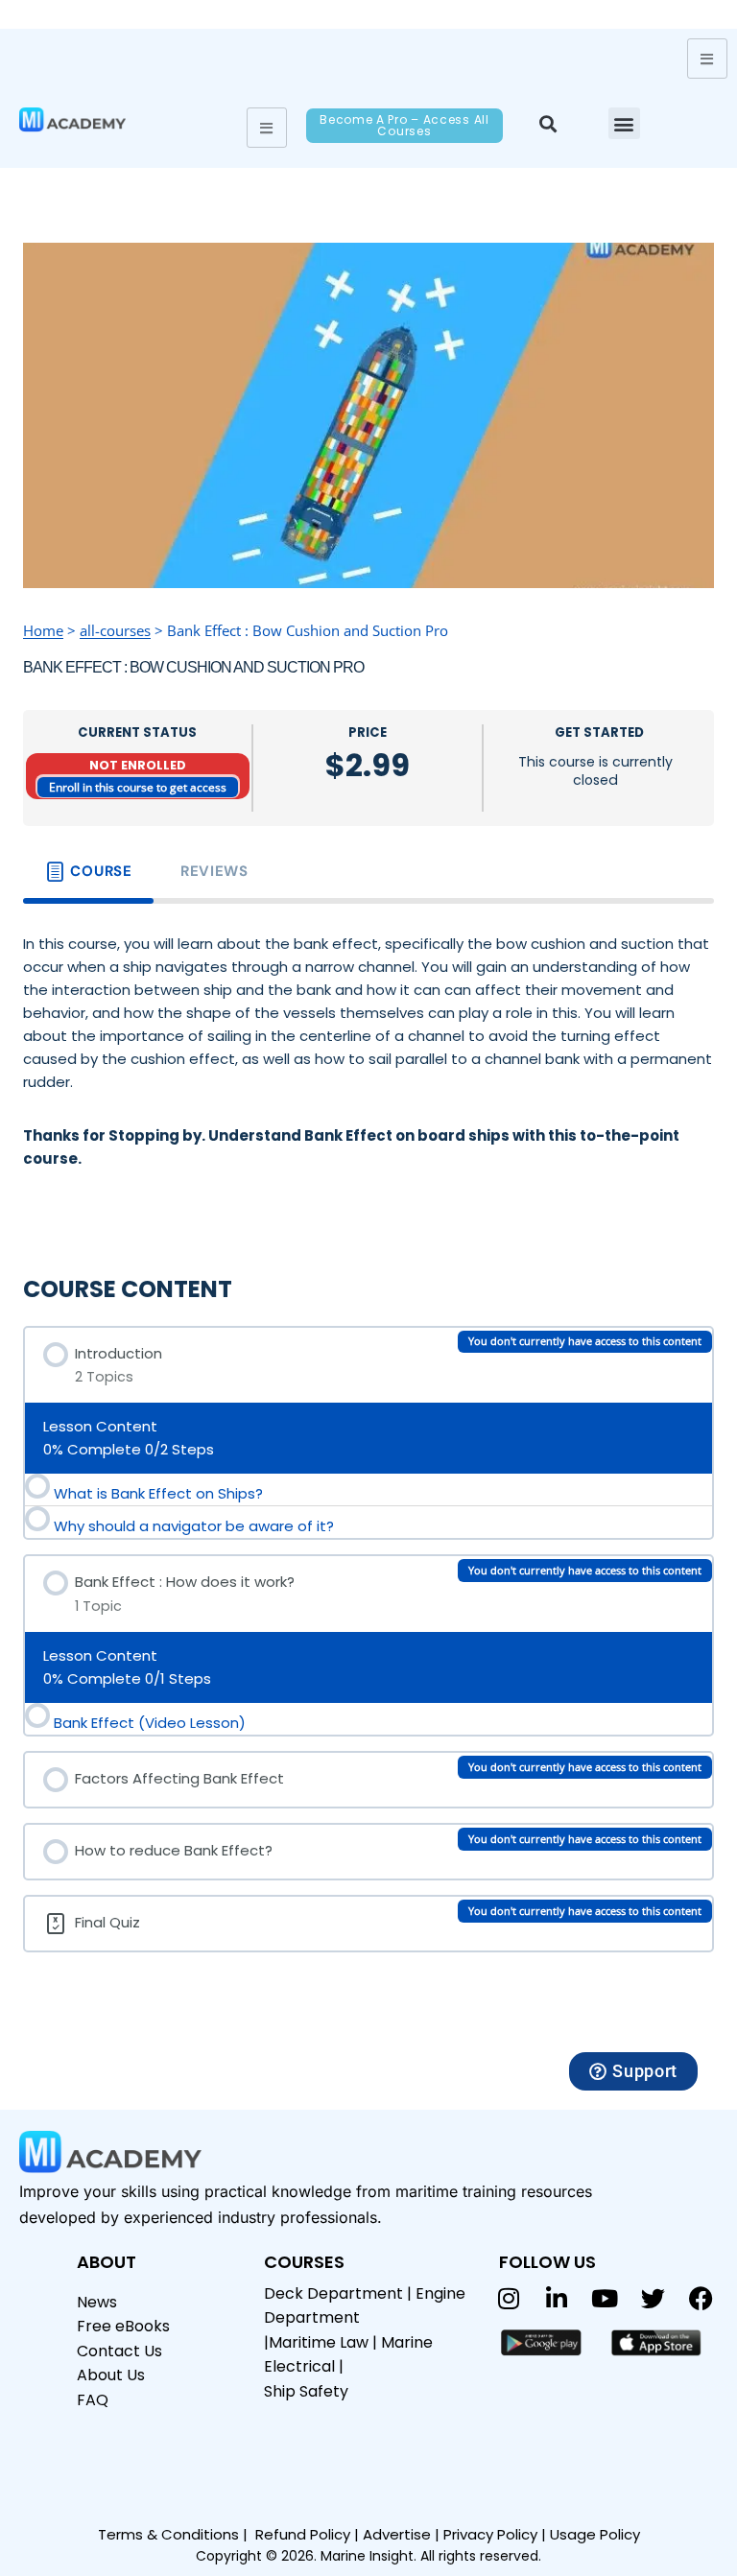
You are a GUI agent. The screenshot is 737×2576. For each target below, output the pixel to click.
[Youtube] (605, 2299)
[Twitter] (653, 2299)
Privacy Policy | (497, 2534)
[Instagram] (509, 2299)
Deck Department (333, 2293)
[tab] (88, 872)
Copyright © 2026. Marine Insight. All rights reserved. (368, 2556)
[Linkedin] (557, 2299)
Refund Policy (303, 2534)
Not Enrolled (138, 765)
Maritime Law (319, 2342)
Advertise (397, 2534)
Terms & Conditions (168, 2534)
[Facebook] (701, 2299)
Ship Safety (306, 2391)
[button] (547, 123)
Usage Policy (595, 2534)
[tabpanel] (368, 1075)
